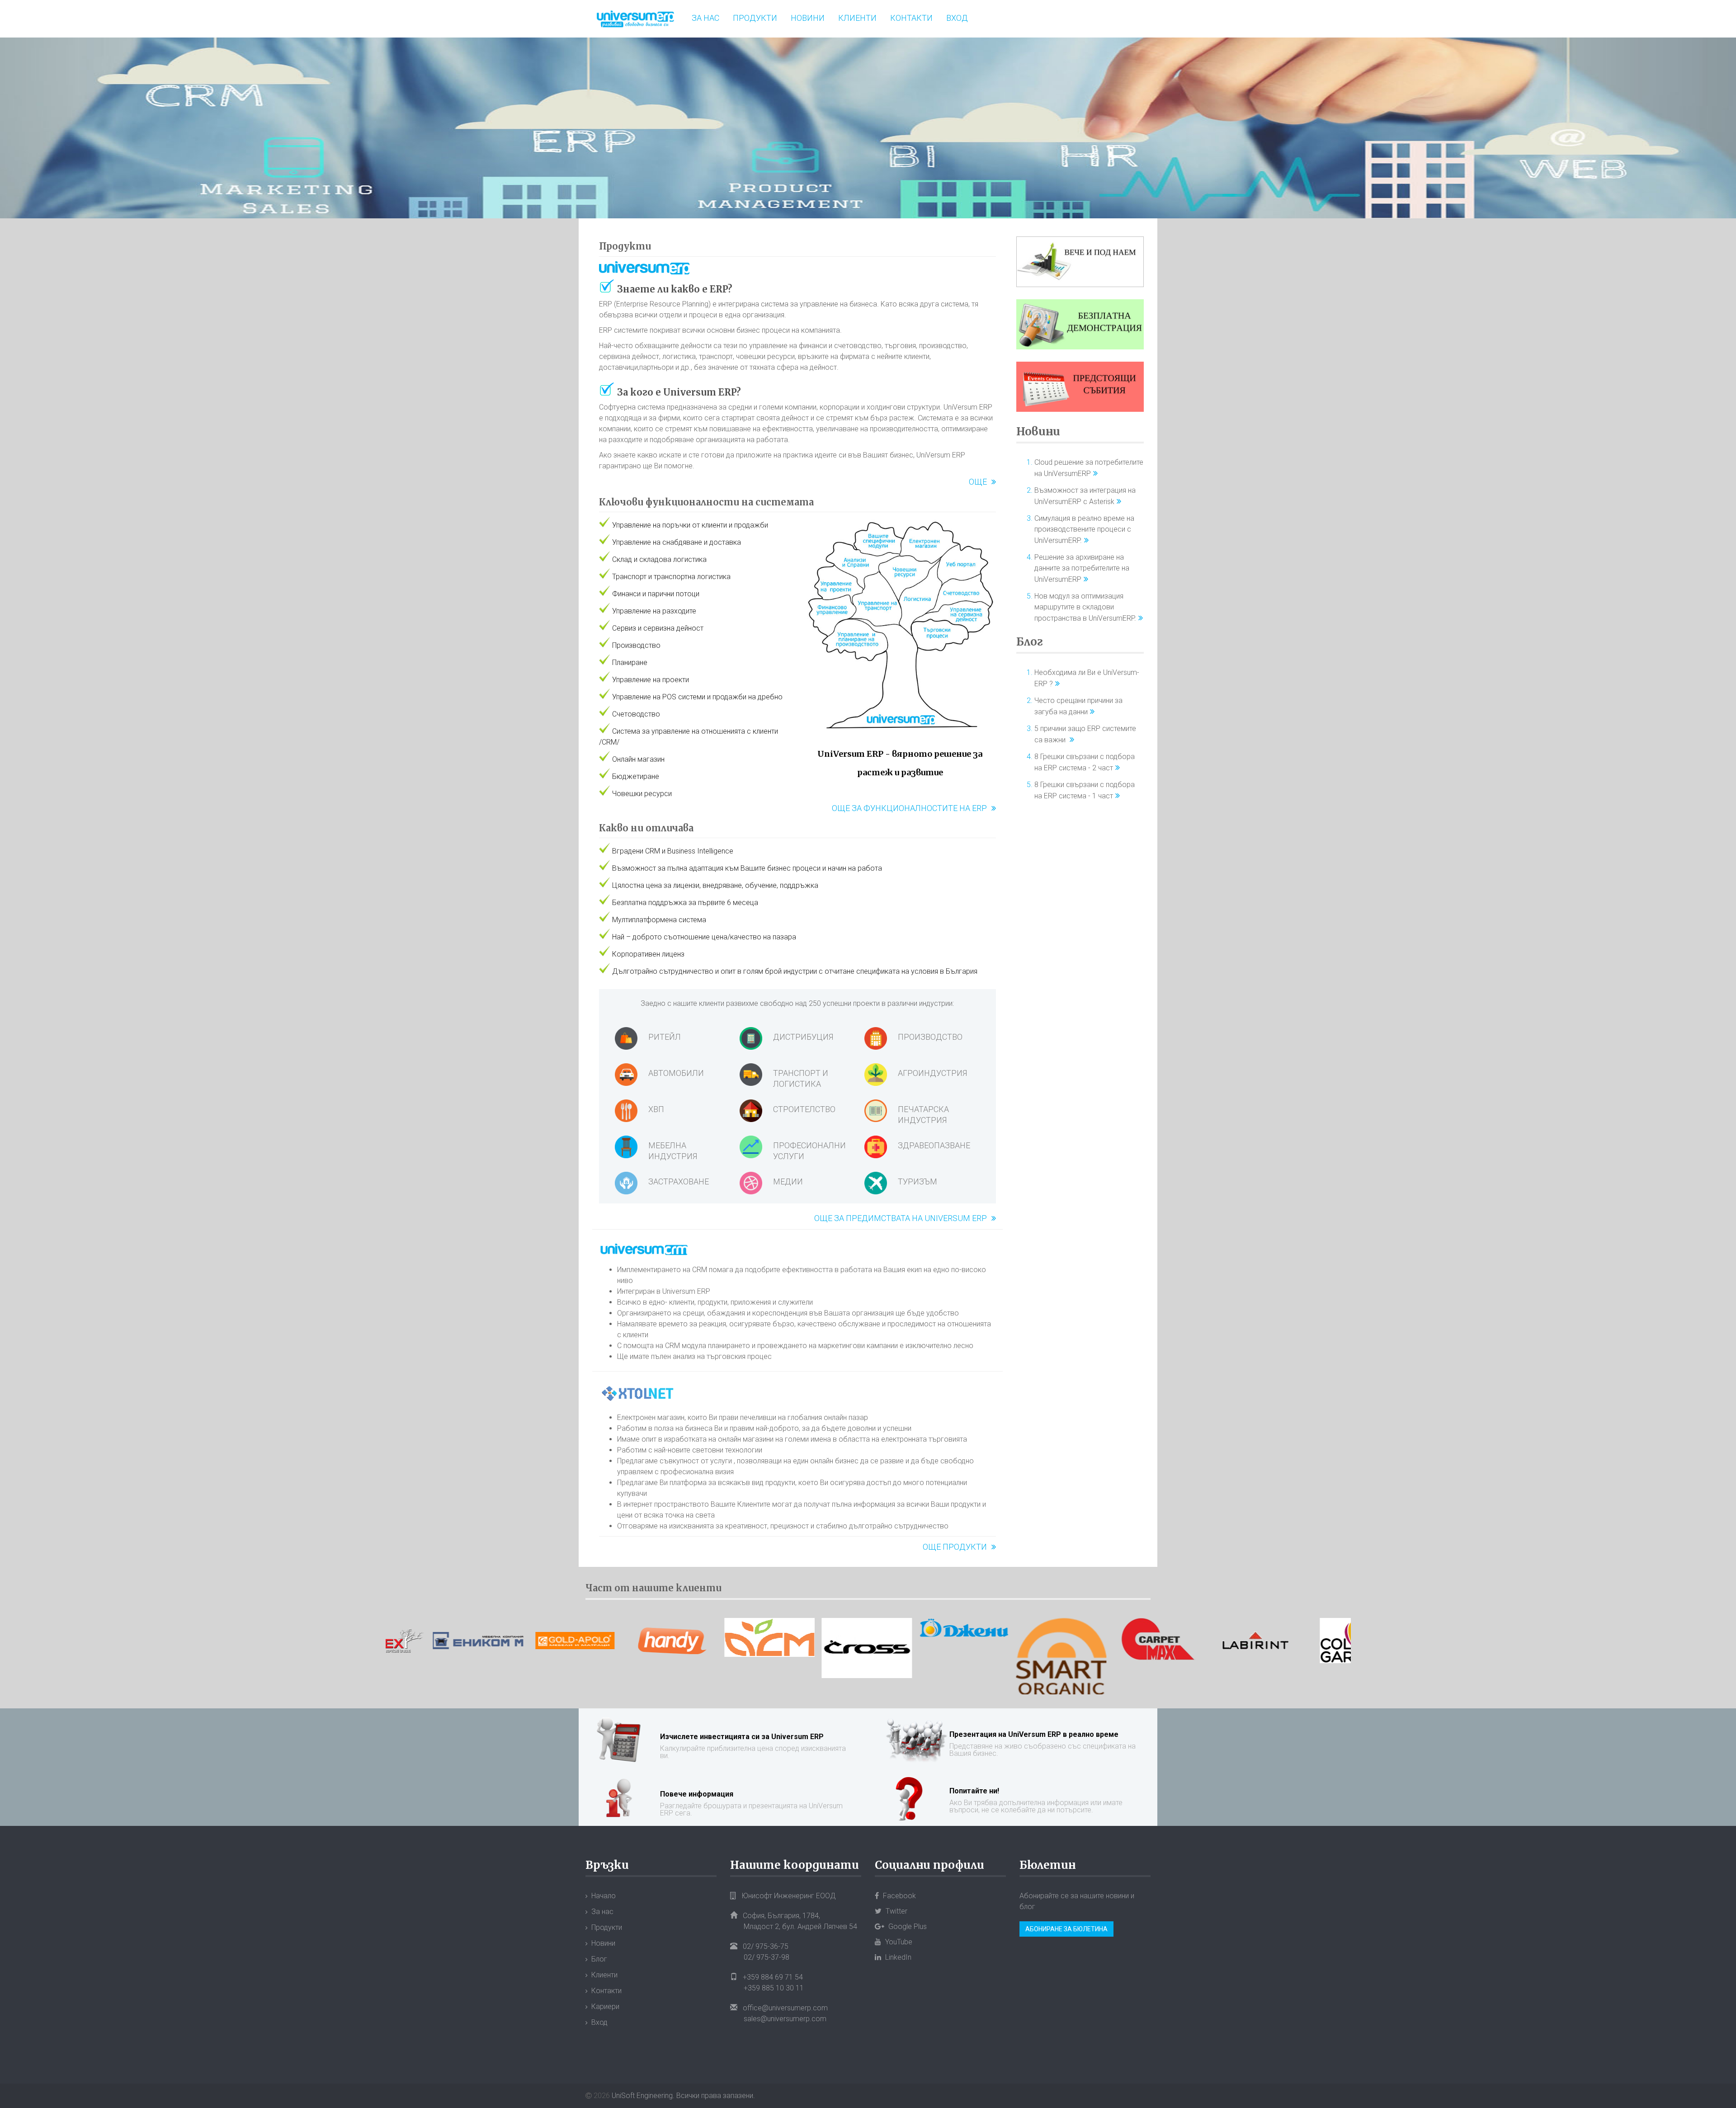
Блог (1030, 642)
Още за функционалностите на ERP (909, 808)
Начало (604, 1896)
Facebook (899, 1896)
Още (978, 482)
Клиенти (857, 18)
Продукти (755, 18)
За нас (705, 18)
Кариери (605, 2007)
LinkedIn (897, 1957)
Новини (808, 18)
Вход (957, 18)
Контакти (911, 18)
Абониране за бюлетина (1066, 1929)
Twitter (896, 1911)
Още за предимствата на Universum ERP (901, 1218)
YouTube (898, 1942)
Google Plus (907, 1926)
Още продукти (955, 1547)
